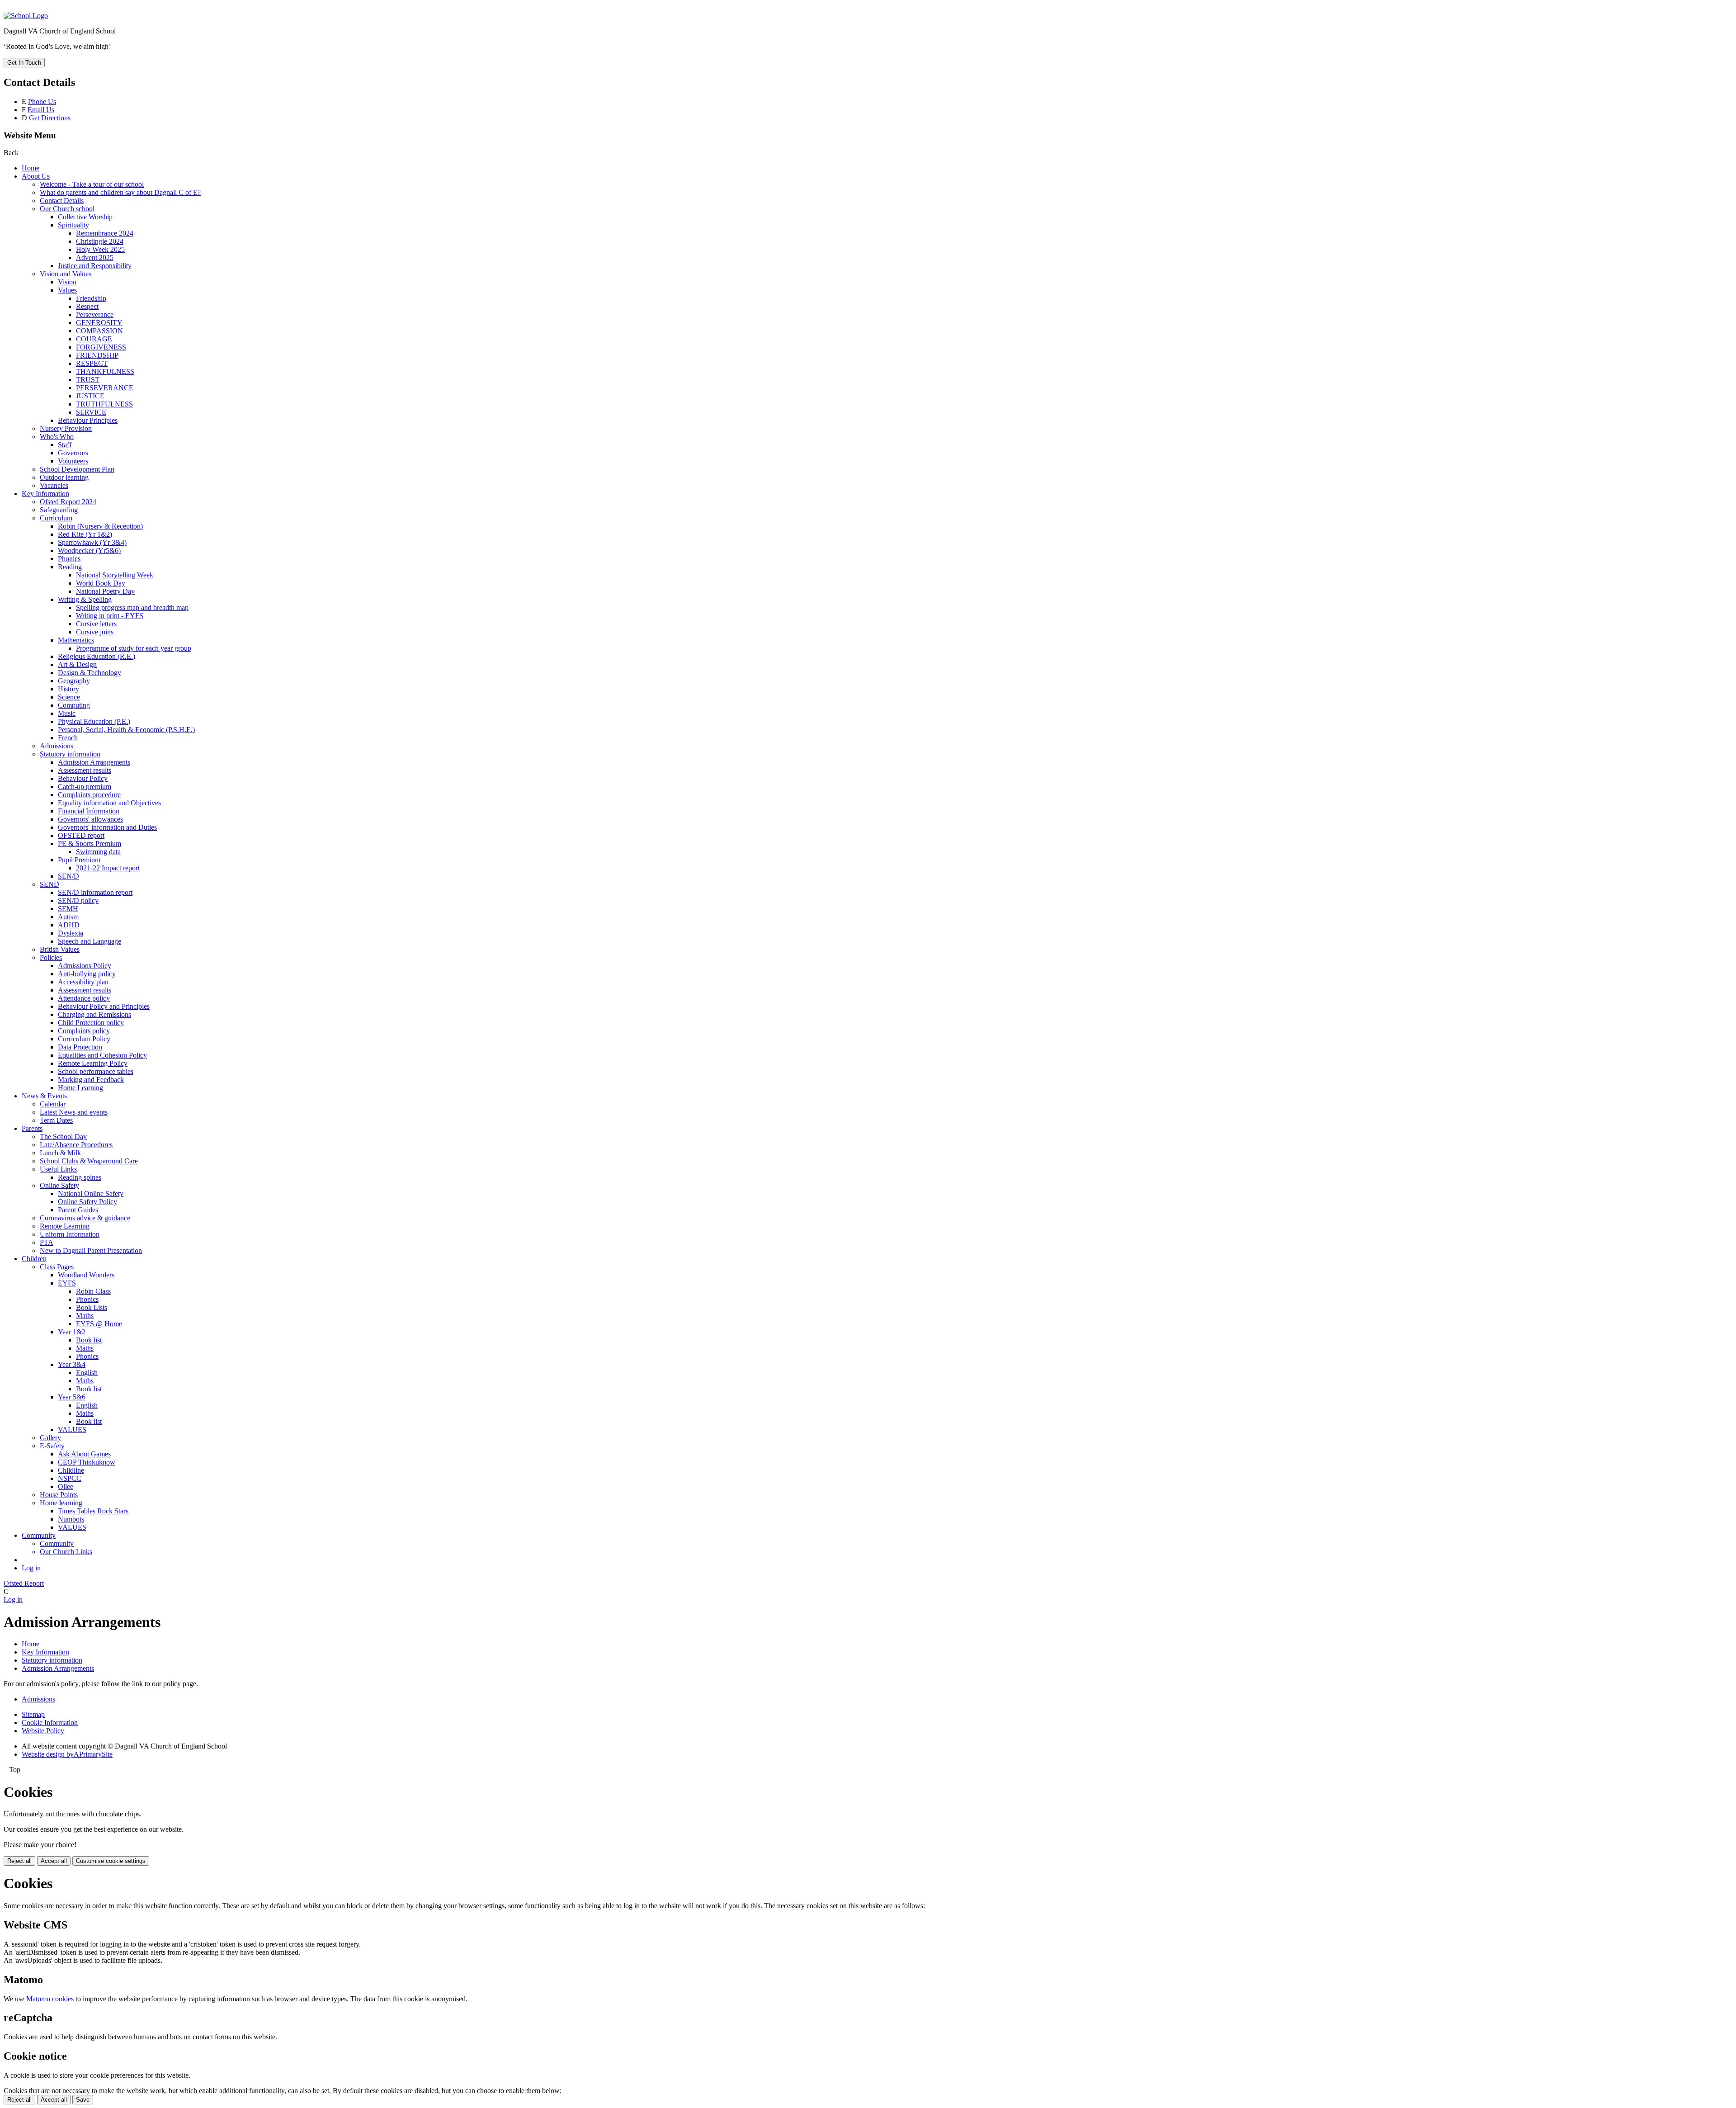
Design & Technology (90, 673)
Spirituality (73, 225)
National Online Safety (91, 1193)
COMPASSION (99, 331)
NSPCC (70, 1478)
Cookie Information (50, 1723)
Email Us (41, 110)
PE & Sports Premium (90, 844)
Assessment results (85, 770)
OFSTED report (81, 835)
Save (83, 2100)
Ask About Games (84, 1454)
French (68, 738)
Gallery (50, 1438)
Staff (65, 445)
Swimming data (98, 852)
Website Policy (43, 1731)
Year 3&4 (72, 1364)
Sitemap (33, 1714)
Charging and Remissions (94, 1014)
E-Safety (52, 1446)
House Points (59, 1495)
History (68, 689)
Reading (70, 567)
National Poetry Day (105, 591)
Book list (89, 1340)
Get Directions (50, 118)
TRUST (88, 380)
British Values (60, 949)
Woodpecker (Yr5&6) (89, 551)
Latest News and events (74, 1112)
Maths (85, 1316)
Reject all (19, 1861)
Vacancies (54, 485)
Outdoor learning (64, 477)
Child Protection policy (91, 1023)
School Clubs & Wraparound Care (89, 1161)
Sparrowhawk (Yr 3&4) (92, 542)
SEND (50, 884)
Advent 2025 (95, 258)
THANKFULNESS (105, 371)
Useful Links (58, 1169)
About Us (36, 176)
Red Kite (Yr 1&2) (85, 534)
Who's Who (57, 437)
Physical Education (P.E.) (94, 721)
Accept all (54, 1861)
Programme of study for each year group (134, 648)
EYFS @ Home (99, 1324)
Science (69, 697)
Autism (68, 917)
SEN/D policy (78, 900)
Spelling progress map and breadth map (132, 607)
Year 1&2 (72, 1332)
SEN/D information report (95, 892)
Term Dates (56, 1120)
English (87, 1373)
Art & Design (77, 664)
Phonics (69, 559)
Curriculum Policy (84, 1039)
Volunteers (73, 461)
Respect (87, 306)
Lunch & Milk (60, 1153)
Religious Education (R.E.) (97, 656)
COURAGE (94, 339)
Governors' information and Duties (107, 827)
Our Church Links (66, 1552)
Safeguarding (59, 510)
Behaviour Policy (83, 778)
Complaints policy (84, 1031)
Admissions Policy (85, 966)
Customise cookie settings (111, 1861)
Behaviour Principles (88, 420)
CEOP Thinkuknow (87, 1462)
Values (67, 290)
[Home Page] (26, 16)
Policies (51, 957)
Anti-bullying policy (87, 974)
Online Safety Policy (87, 1202)
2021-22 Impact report (108, 868)
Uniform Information (70, 1234)
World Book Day (101, 583)
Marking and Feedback (91, 1080)
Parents (32, 1128)
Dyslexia (71, 933)
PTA (47, 1242)
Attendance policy (84, 998)
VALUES (72, 1430)
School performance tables (96, 1071)
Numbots (71, 1519)
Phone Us (42, 102)
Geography (74, 681)
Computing (74, 705)
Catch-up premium (85, 787)
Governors (73, 453)
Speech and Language (90, 941)
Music (67, 713)
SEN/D (68, 876)
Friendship (91, 298)
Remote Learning (65, 1226)
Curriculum (56, 518)
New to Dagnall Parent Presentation (91, 1250)
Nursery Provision (66, 428)
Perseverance (95, 314)
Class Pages (57, 1267)
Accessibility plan (83, 982)
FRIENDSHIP (97, 355)
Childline (71, 1470)
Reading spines (80, 1177)
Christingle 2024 (100, 241)
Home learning (61, 1503)
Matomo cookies (50, 1999)
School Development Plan (77, 469)
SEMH (68, 909)
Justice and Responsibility (95, 266)
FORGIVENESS (101, 347)
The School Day (63, 1137)
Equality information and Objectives (109, 803)
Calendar (53, 1104)
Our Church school (67, 209)
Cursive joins (95, 632)
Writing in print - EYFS (110, 616)
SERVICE (91, 412)
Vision (67, 282)
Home (31, 168)
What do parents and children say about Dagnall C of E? (120, 192)
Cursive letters (96, 624)
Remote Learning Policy (93, 1063)
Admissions (57, 746)
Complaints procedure (89, 795)
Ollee (66, 1486)
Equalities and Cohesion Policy (102, 1055)
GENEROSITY (99, 323)
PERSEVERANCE (105, 388)
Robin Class (93, 1291)
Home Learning (80, 1088)
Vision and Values (66, 274)
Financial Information (89, 811)
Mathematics (76, 640)
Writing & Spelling (85, 599)
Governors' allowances (90, 819)
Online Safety (59, 1185)
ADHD (69, 925)
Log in (31, 1568)
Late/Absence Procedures (76, 1145)
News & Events (44, 1096)
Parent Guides (78, 1210)
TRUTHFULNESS (104, 404)
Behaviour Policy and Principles (104, 1006)
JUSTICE (90, 396)
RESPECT (92, 363)
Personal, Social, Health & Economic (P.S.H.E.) (126, 730)
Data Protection (80, 1047)
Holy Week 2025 (100, 249)
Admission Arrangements (94, 762)
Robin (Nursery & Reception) (100, 526)
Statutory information (70, 754)
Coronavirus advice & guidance (85, 1218)
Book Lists (92, 1307)
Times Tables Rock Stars (93, 1511)
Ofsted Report (24, 1583)
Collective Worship (85, 217)
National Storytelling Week (115, 575)
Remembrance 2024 (105, 233)
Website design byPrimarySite (67, 1754)
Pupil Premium (79, 860)
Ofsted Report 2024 (68, 502)
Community (39, 1535)
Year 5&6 (72, 1397)
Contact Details (62, 201)
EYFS (67, 1283)
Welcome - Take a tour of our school (92, 184)
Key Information (45, 494)
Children (34, 1259)
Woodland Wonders (86, 1275)
